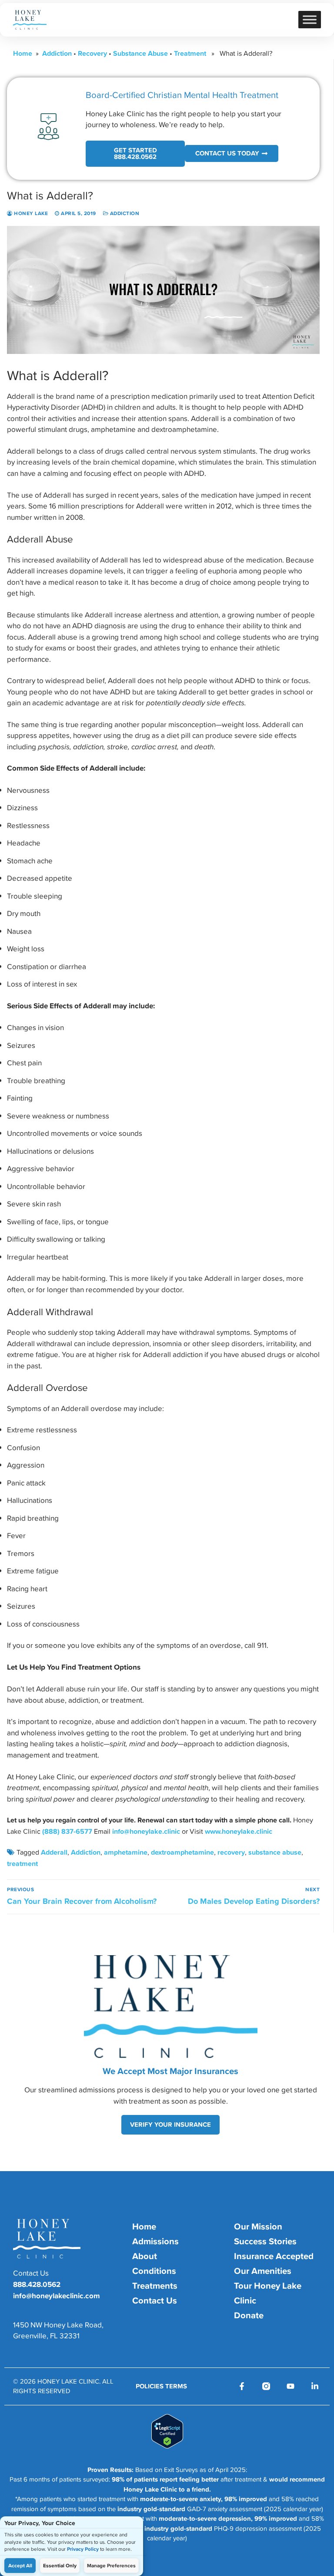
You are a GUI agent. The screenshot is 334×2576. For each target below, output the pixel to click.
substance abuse (275, 1852)
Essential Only (60, 2566)
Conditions (154, 2271)
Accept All (20, 2566)
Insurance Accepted (274, 2256)
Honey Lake (30, 213)
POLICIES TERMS (161, 2386)
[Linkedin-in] (315, 2386)
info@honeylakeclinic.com (57, 2296)
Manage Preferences (111, 2566)
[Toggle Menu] (310, 19)
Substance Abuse (140, 53)
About (145, 2256)
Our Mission (258, 2226)
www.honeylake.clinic (239, 1831)
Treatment (190, 53)
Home (23, 53)
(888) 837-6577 (67, 1831)
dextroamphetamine (182, 1852)
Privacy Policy (83, 2549)
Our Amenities (263, 2271)
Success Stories (265, 2241)
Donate (249, 2315)
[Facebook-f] (242, 2386)
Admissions (155, 2241)
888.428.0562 (37, 2284)
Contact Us (155, 2300)
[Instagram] (266, 2386)
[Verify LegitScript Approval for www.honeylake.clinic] (167, 2446)
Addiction (57, 53)
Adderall (54, 1852)
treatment (22, 1863)
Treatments (155, 2286)
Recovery (92, 53)
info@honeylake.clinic (146, 1831)
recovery (231, 1852)
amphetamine (126, 1852)
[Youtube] (291, 2386)
